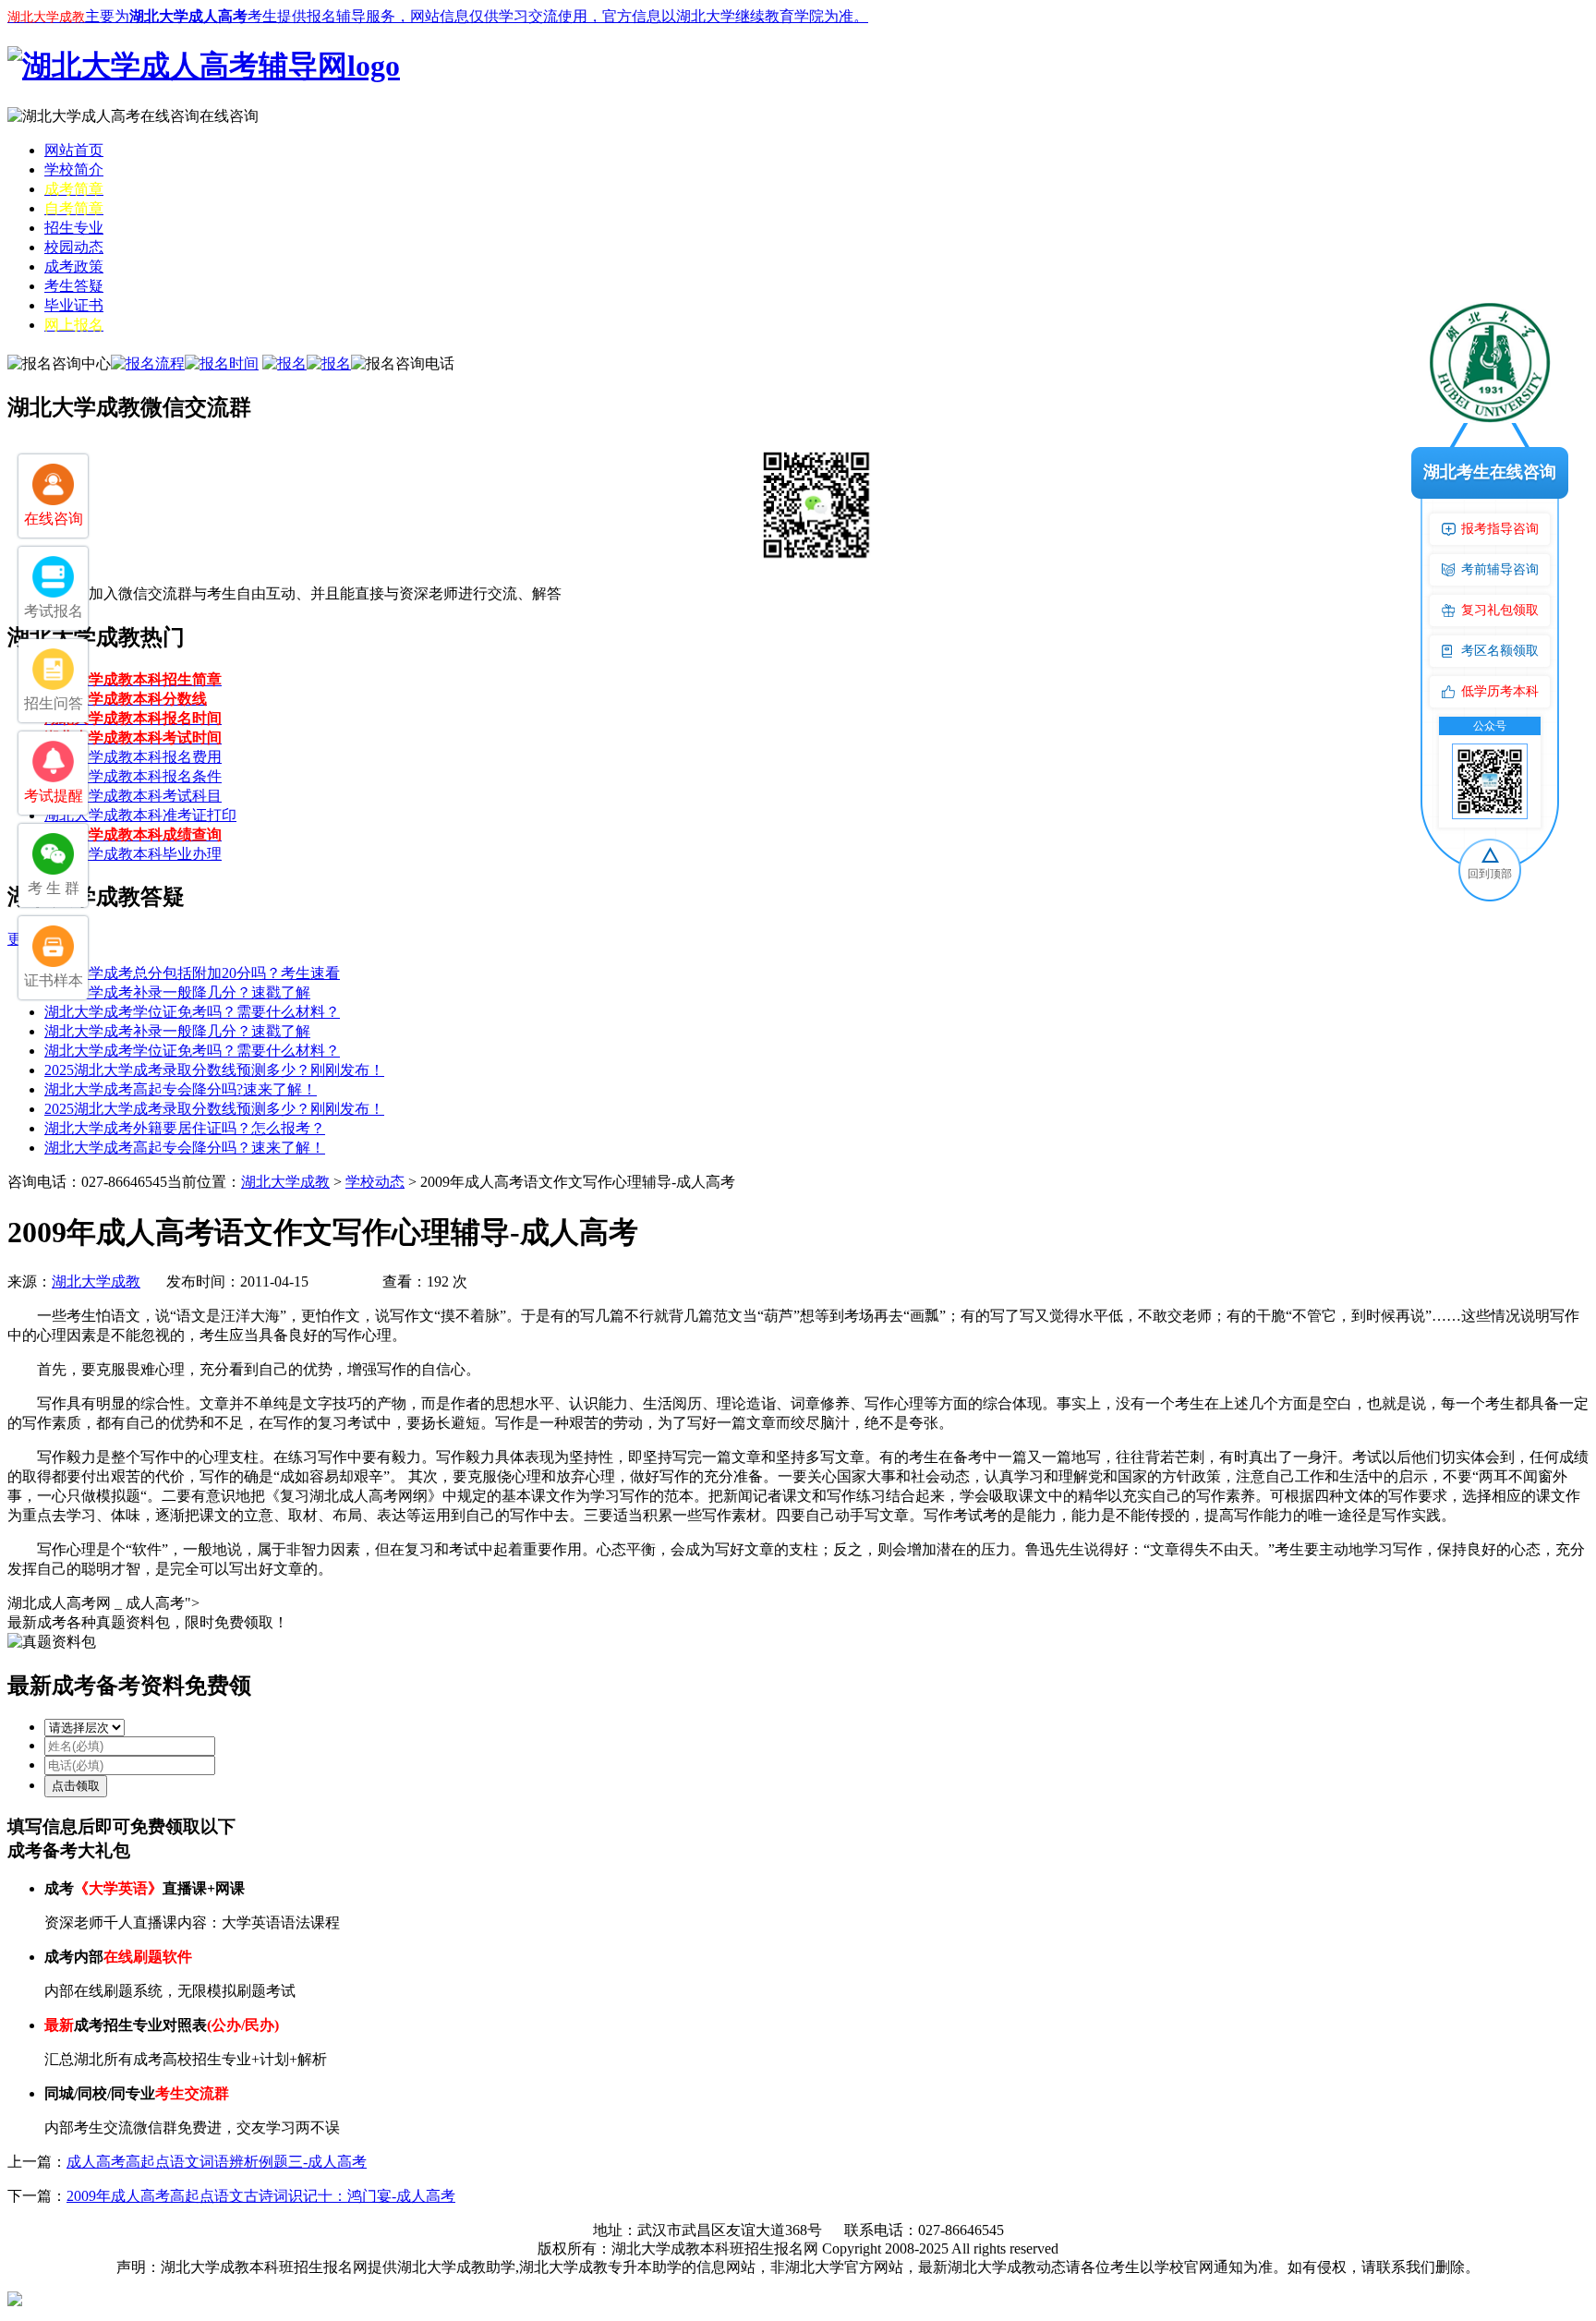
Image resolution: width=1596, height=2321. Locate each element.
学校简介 (74, 169)
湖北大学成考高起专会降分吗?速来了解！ (181, 1089)
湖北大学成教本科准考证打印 (140, 815)
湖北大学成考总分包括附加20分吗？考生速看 (192, 973)
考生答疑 (74, 286)
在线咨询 (229, 116)
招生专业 (74, 228)
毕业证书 (74, 305)
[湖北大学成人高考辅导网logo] (204, 66)
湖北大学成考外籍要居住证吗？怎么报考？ (185, 1128)
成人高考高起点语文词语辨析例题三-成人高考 (217, 2162)
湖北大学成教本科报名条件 (133, 776)
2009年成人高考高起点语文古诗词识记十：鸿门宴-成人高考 (261, 2196)
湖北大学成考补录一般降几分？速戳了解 (177, 992)
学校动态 (375, 1182)
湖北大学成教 (285, 1182)
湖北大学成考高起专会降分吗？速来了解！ (185, 1148)
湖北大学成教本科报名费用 (133, 757)
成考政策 (74, 266)
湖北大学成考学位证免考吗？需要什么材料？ (192, 1012)
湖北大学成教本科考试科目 (133, 796)
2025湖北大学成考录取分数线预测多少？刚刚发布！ (214, 1070)
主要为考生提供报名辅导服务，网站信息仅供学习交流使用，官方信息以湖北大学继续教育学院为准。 (438, 16)
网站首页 (74, 150)
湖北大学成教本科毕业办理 (133, 854)
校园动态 (74, 247)
